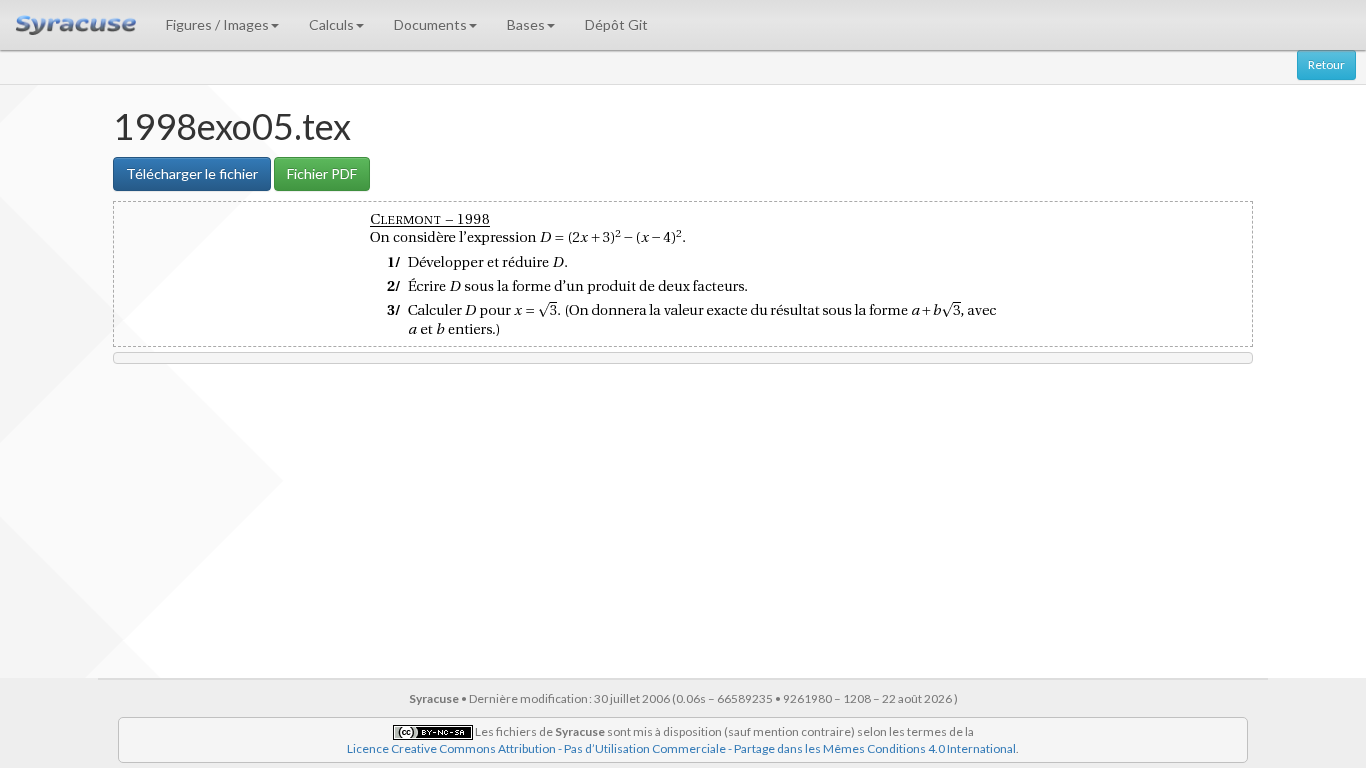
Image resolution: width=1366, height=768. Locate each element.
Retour (1326, 64)
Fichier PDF (322, 173)
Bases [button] (526, 24)
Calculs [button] (331, 24)
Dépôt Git (616, 24)
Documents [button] (430, 24)
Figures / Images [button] (217, 24)
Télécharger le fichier (192, 173)
